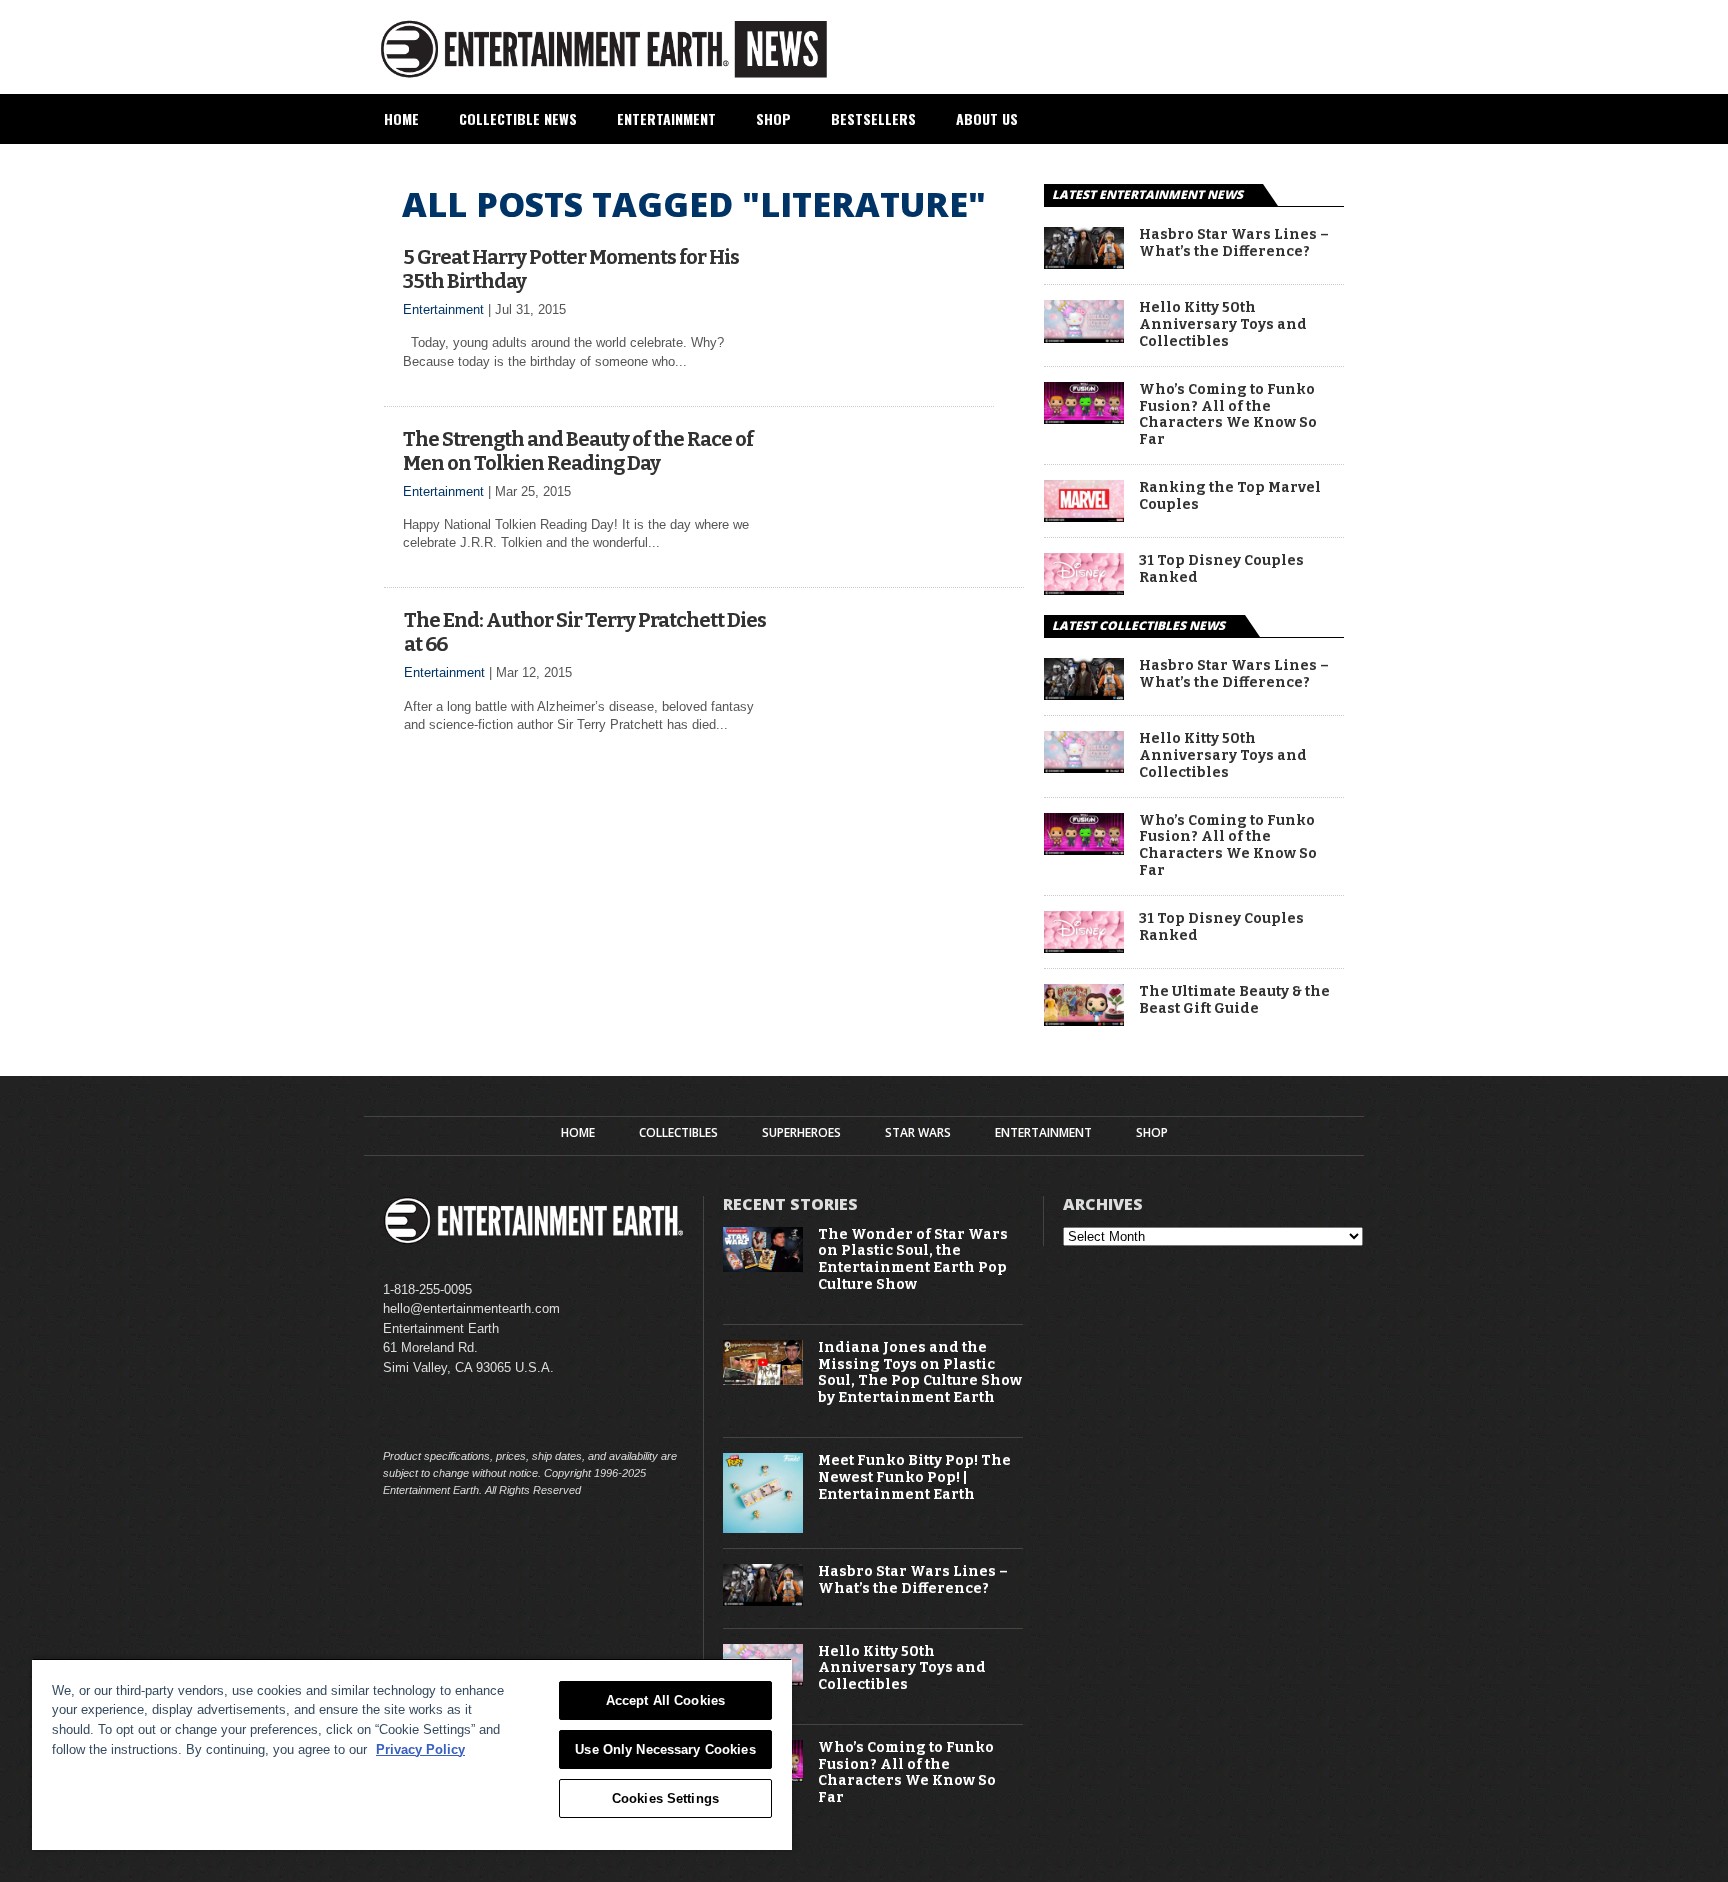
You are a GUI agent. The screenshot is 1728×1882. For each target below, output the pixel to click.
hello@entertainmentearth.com (471, 1308)
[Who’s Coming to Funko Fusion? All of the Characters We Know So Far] (1084, 418)
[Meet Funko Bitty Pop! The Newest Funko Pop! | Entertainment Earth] (763, 1528)
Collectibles (678, 1133)
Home (401, 118)
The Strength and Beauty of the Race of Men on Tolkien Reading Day (578, 451)
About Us (987, 118)
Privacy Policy (420, 1749)
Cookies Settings (665, 1798)
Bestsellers (873, 118)
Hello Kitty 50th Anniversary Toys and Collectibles (1223, 325)
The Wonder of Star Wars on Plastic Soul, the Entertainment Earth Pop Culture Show (913, 1260)
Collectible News (518, 118)
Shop (773, 118)
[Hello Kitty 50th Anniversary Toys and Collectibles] (1084, 337)
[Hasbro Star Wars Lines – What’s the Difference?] (1084, 263)
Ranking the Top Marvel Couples (1230, 496)
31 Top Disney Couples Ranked (1221, 569)
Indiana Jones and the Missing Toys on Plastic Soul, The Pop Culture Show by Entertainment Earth (920, 1373)
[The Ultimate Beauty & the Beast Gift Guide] (1084, 1020)
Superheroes (801, 1133)
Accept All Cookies (665, 1700)
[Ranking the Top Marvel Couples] (1084, 516)
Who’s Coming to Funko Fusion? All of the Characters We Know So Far (1228, 415)
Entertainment (666, 118)
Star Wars (918, 1133)
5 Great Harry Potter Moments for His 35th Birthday (571, 269)
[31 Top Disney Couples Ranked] (1084, 589)
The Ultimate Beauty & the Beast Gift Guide (1234, 1000)
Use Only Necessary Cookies (665, 1749)
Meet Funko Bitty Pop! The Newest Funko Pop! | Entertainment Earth (914, 1478)
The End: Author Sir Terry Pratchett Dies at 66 (585, 632)
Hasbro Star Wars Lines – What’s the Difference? (1234, 243)
